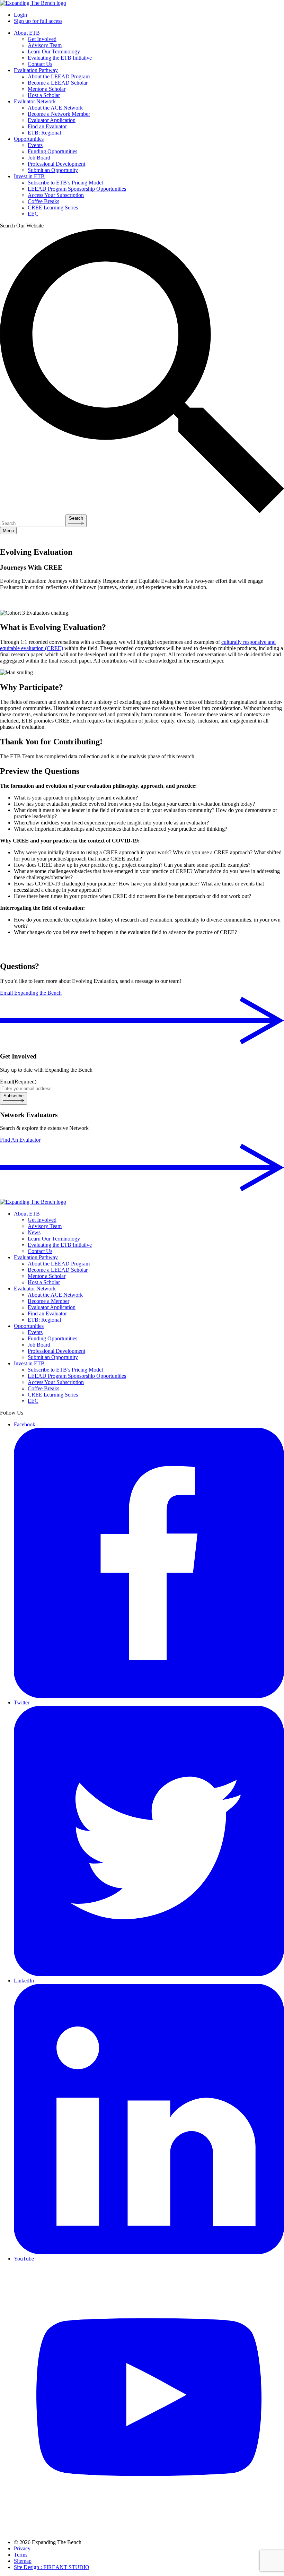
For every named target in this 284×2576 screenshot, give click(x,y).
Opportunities (29, 139)
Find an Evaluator (47, 126)
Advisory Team (45, 45)
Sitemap (23, 2561)
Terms (21, 2555)
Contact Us (40, 64)
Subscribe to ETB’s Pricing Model (65, 183)
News (34, 1232)
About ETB (27, 33)
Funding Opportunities (52, 151)
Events (35, 145)
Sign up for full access (38, 21)
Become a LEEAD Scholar (58, 83)
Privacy (22, 2548)
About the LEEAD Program (59, 76)
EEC (33, 214)
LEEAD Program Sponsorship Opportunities (77, 189)
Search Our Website (22, 226)
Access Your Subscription (56, 195)
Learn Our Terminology (54, 51)
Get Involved (42, 39)
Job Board (39, 158)
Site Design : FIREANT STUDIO (52, 2567)
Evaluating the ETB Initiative (60, 58)
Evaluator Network (35, 101)
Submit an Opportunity (53, 170)
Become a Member (48, 1301)
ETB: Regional (44, 133)
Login (20, 15)
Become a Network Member (59, 114)
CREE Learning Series (53, 208)
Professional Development (56, 164)
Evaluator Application (52, 120)
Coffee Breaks (43, 201)
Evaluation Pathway (36, 70)
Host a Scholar (44, 95)
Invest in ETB (29, 176)
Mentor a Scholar (47, 89)
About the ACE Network (55, 108)
